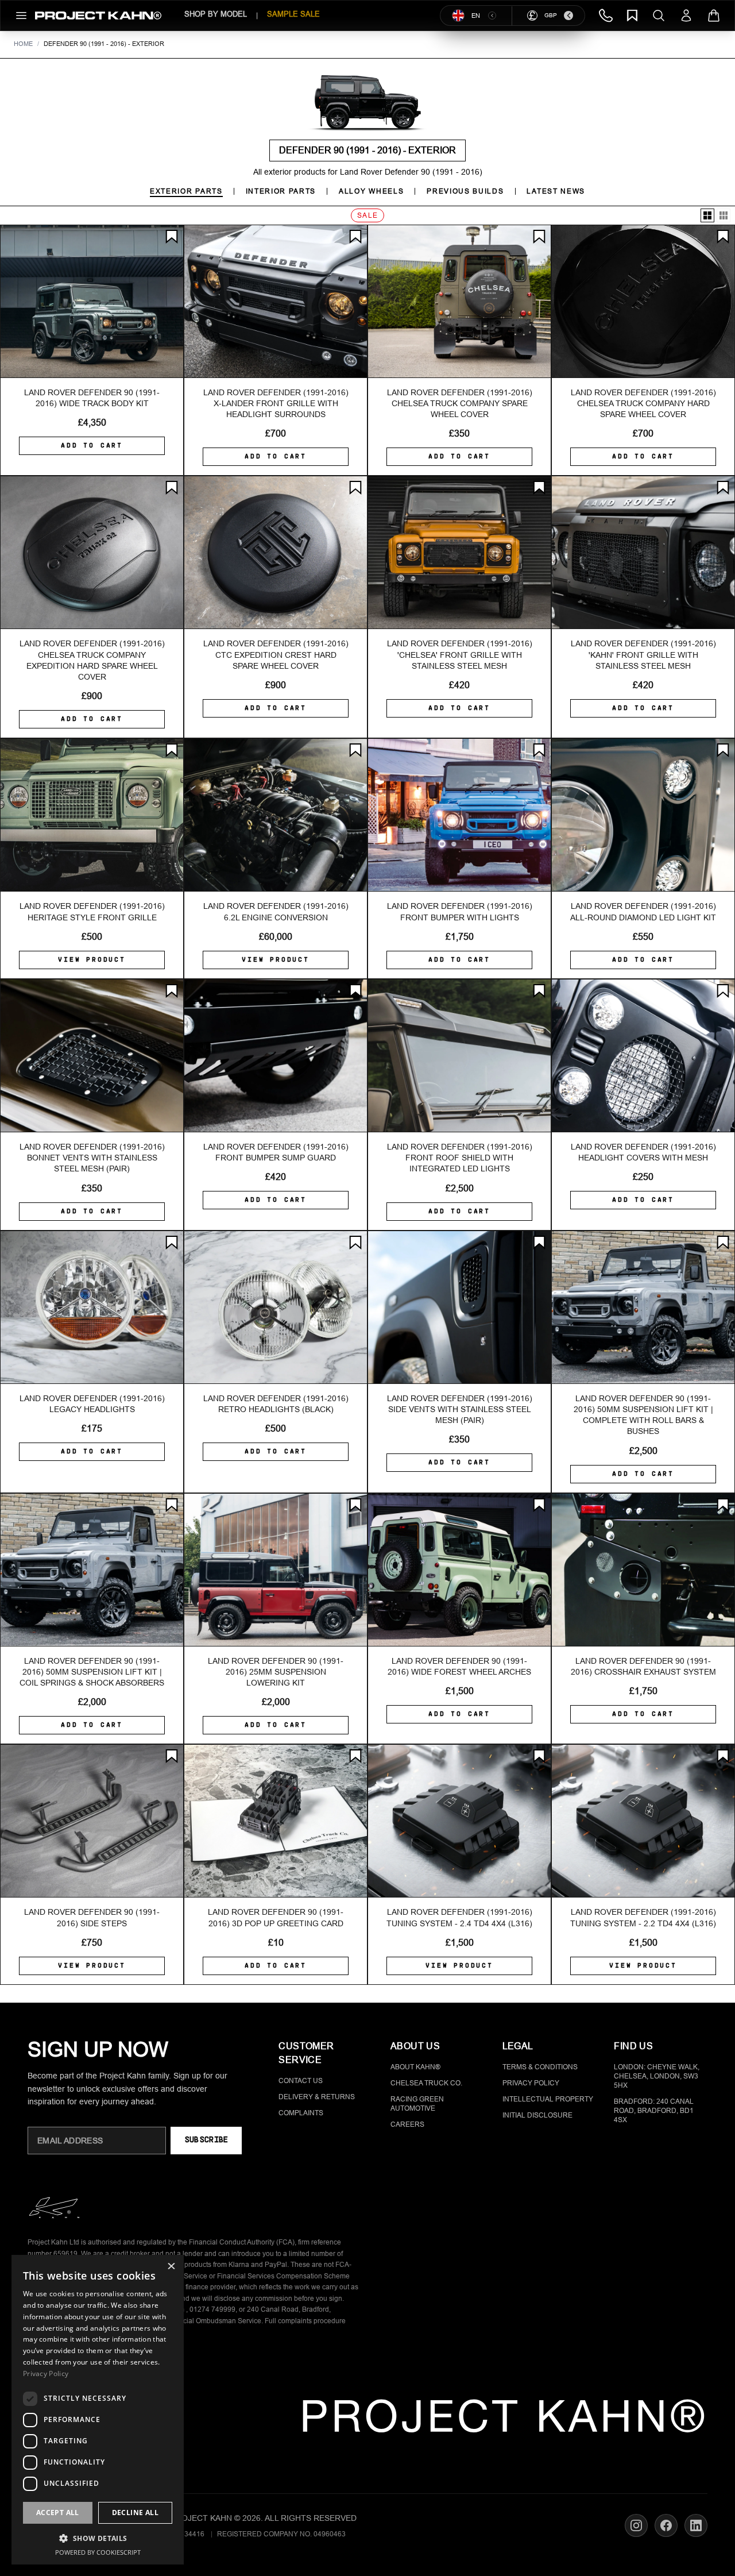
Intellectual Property (548, 2099)
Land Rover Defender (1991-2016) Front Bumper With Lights (460, 911)
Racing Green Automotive (417, 2104)
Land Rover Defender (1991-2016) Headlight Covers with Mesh (643, 1152)
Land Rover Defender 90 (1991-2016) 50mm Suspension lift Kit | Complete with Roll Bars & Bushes (643, 1415)
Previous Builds (465, 191)
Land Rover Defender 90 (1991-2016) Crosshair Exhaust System (643, 1666)
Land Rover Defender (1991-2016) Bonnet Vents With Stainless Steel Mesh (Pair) (92, 1158)
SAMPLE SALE (293, 14)
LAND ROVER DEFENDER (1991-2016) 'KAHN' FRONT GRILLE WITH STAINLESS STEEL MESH (643, 655)
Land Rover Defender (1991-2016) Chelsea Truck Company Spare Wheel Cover (460, 404)
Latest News (556, 191)
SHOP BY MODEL (216, 14)
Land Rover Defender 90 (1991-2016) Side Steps (92, 1917)
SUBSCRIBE (206, 2140)
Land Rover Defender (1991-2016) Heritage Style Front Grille (92, 911)
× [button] (171, 2267)
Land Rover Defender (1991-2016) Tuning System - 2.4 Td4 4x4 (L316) (459, 1917)
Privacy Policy (531, 2083)
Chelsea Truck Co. (426, 2083)
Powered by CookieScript (98, 2552)
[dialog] (98, 2410)
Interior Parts (281, 191)
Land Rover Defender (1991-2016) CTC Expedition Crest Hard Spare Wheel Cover (276, 655)
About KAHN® (415, 2067)
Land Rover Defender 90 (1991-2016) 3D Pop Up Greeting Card (276, 1917)
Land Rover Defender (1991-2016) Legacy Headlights (92, 1404)
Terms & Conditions (540, 2067)
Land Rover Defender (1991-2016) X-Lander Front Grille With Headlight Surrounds (276, 404)
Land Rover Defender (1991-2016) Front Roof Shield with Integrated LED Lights (460, 1158)
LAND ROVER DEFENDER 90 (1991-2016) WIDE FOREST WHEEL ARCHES (459, 1666)
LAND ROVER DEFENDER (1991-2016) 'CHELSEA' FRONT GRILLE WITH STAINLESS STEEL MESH (460, 655)
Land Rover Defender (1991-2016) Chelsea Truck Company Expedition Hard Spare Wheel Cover (92, 660)
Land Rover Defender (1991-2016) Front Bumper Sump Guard (276, 1152)
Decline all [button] (135, 2513)
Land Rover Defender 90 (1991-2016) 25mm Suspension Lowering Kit (276, 1672)
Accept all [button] (58, 2513)
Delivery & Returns (317, 2097)
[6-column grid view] (724, 215)
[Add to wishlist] (172, 237)
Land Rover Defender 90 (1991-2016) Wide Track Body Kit (92, 398)
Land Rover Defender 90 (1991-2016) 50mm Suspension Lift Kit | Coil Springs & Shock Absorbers (92, 1672)
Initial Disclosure (537, 2115)
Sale (368, 215)
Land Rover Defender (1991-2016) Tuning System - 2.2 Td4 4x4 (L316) (643, 1917)
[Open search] (659, 16)
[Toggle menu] (21, 16)
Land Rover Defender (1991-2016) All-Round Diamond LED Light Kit (643, 911)
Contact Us (301, 2081)
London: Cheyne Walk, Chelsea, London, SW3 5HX (657, 2076)
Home (23, 44)
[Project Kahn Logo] (98, 16)
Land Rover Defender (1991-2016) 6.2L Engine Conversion (276, 911)
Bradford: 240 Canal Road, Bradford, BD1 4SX (654, 2111)
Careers (407, 2124)
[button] (98, 2538)
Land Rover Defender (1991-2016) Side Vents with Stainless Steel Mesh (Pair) (460, 1410)
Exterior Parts (186, 191)
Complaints (301, 2113)
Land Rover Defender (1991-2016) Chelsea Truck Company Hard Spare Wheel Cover (643, 404)
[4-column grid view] (707, 215)
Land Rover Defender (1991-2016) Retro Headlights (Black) (276, 1404)
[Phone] (606, 16)
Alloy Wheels (371, 191)
